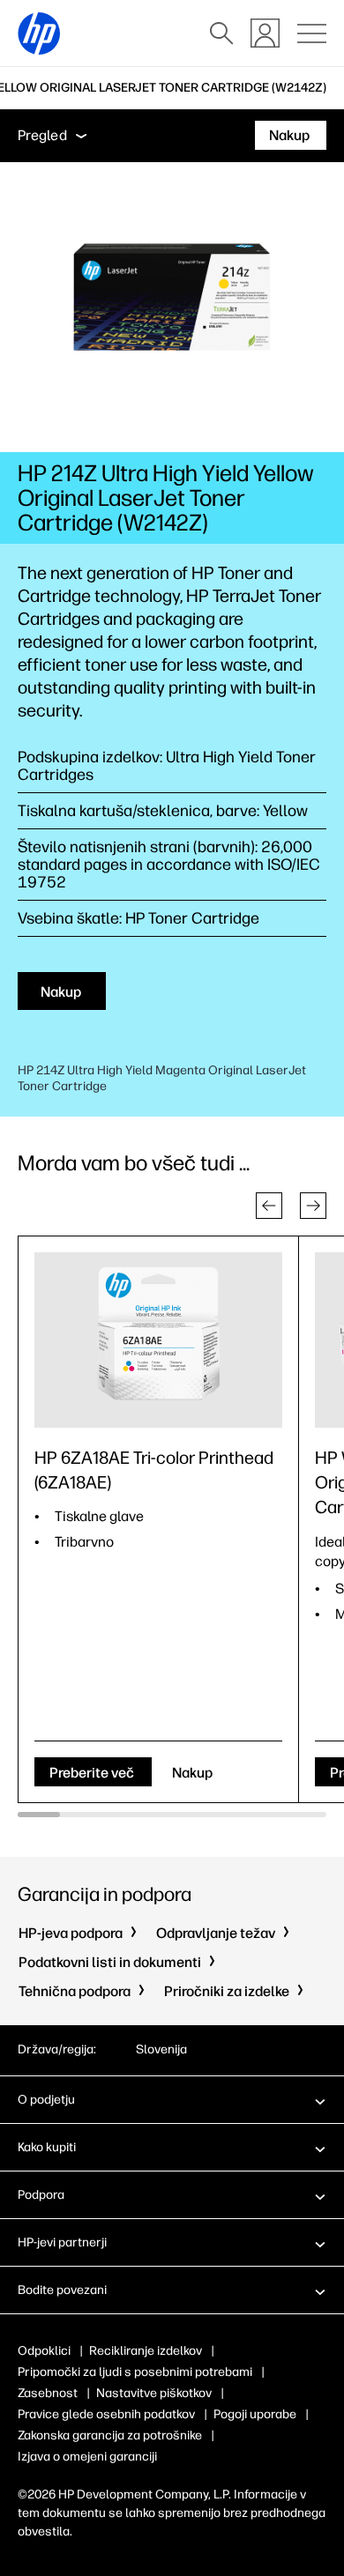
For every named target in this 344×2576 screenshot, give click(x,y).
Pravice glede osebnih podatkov (106, 2414)
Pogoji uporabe (255, 2414)
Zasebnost (48, 2393)
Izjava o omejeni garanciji (87, 2457)
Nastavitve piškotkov (154, 2393)
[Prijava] (265, 33)
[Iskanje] (221, 33)
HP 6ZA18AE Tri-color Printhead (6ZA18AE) (154, 1470)
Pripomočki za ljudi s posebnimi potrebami (135, 2372)
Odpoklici (44, 2351)
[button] (269, 1206)
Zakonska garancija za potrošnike (110, 2435)
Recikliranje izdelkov (146, 2351)
